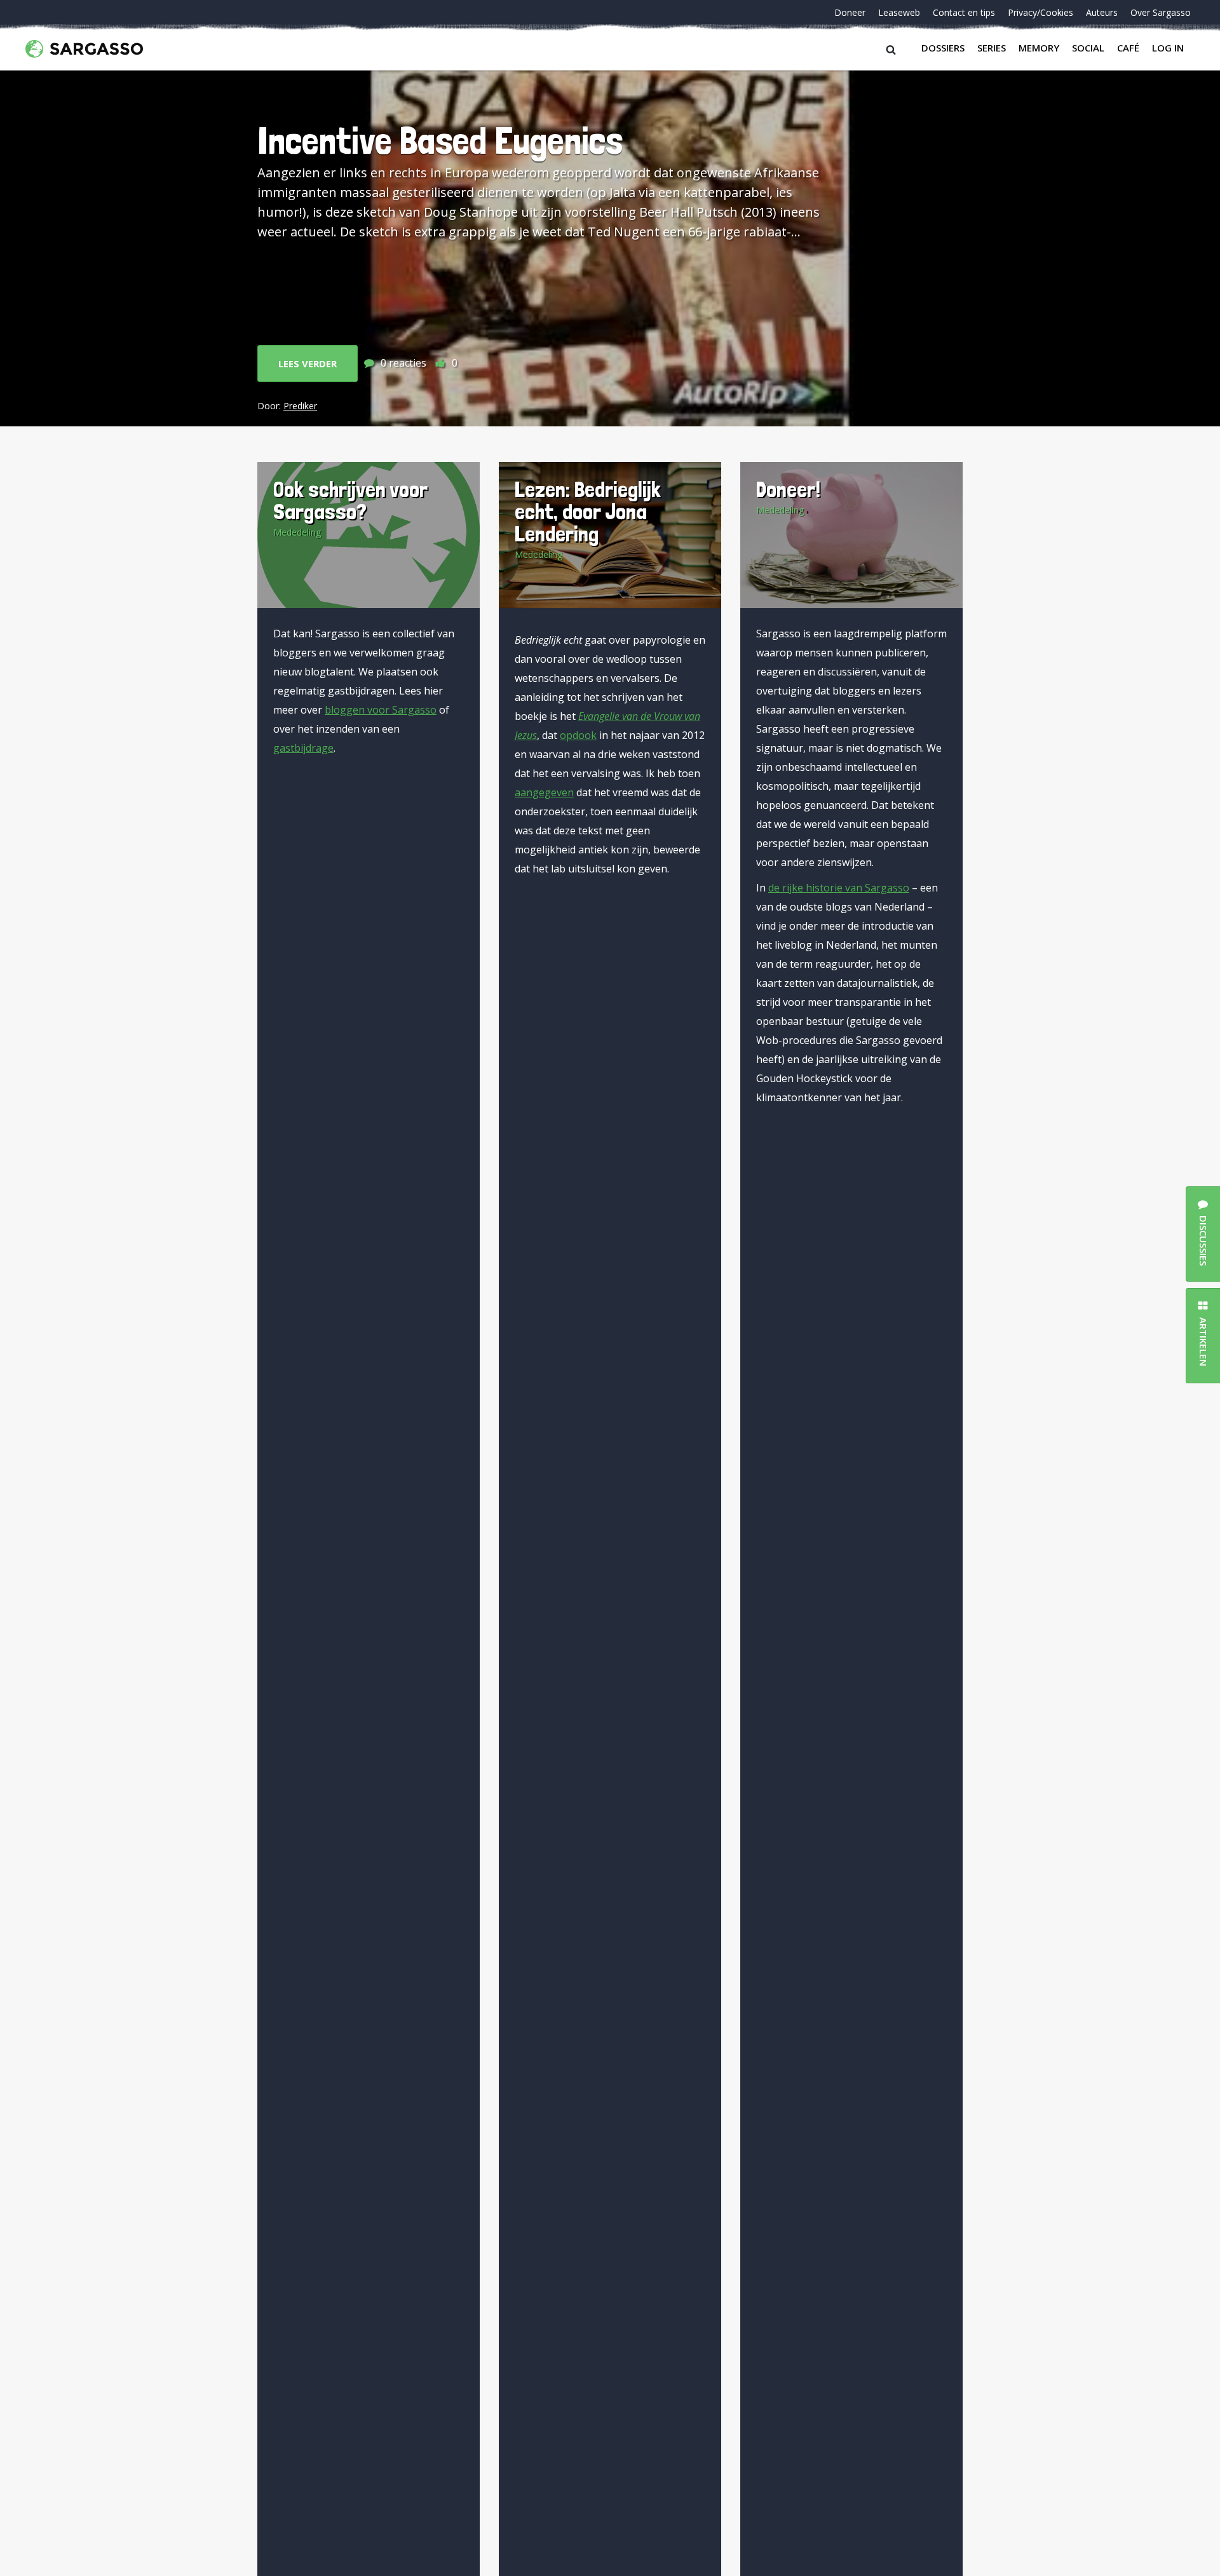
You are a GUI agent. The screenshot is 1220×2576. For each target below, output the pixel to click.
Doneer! (788, 489)
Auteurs (1102, 12)
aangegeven (544, 792)
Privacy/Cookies (1040, 12)
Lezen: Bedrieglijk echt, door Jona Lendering (588, 511)
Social (1088, 48)
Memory (1039, 48)
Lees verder (308, 363)
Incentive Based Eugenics (440, 140)
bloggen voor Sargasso (381, 710)
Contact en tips (964, 12)
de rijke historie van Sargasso (839, 888)
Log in (1168, 48)
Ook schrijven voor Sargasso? (350, 500)
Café (1128, 48)
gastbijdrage (303, 748)
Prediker (300, 406)
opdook (578, 735)
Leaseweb (899, 12)
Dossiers (943, 48)
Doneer (850, 12)
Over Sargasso (1161, 12)
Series (992, 48)
